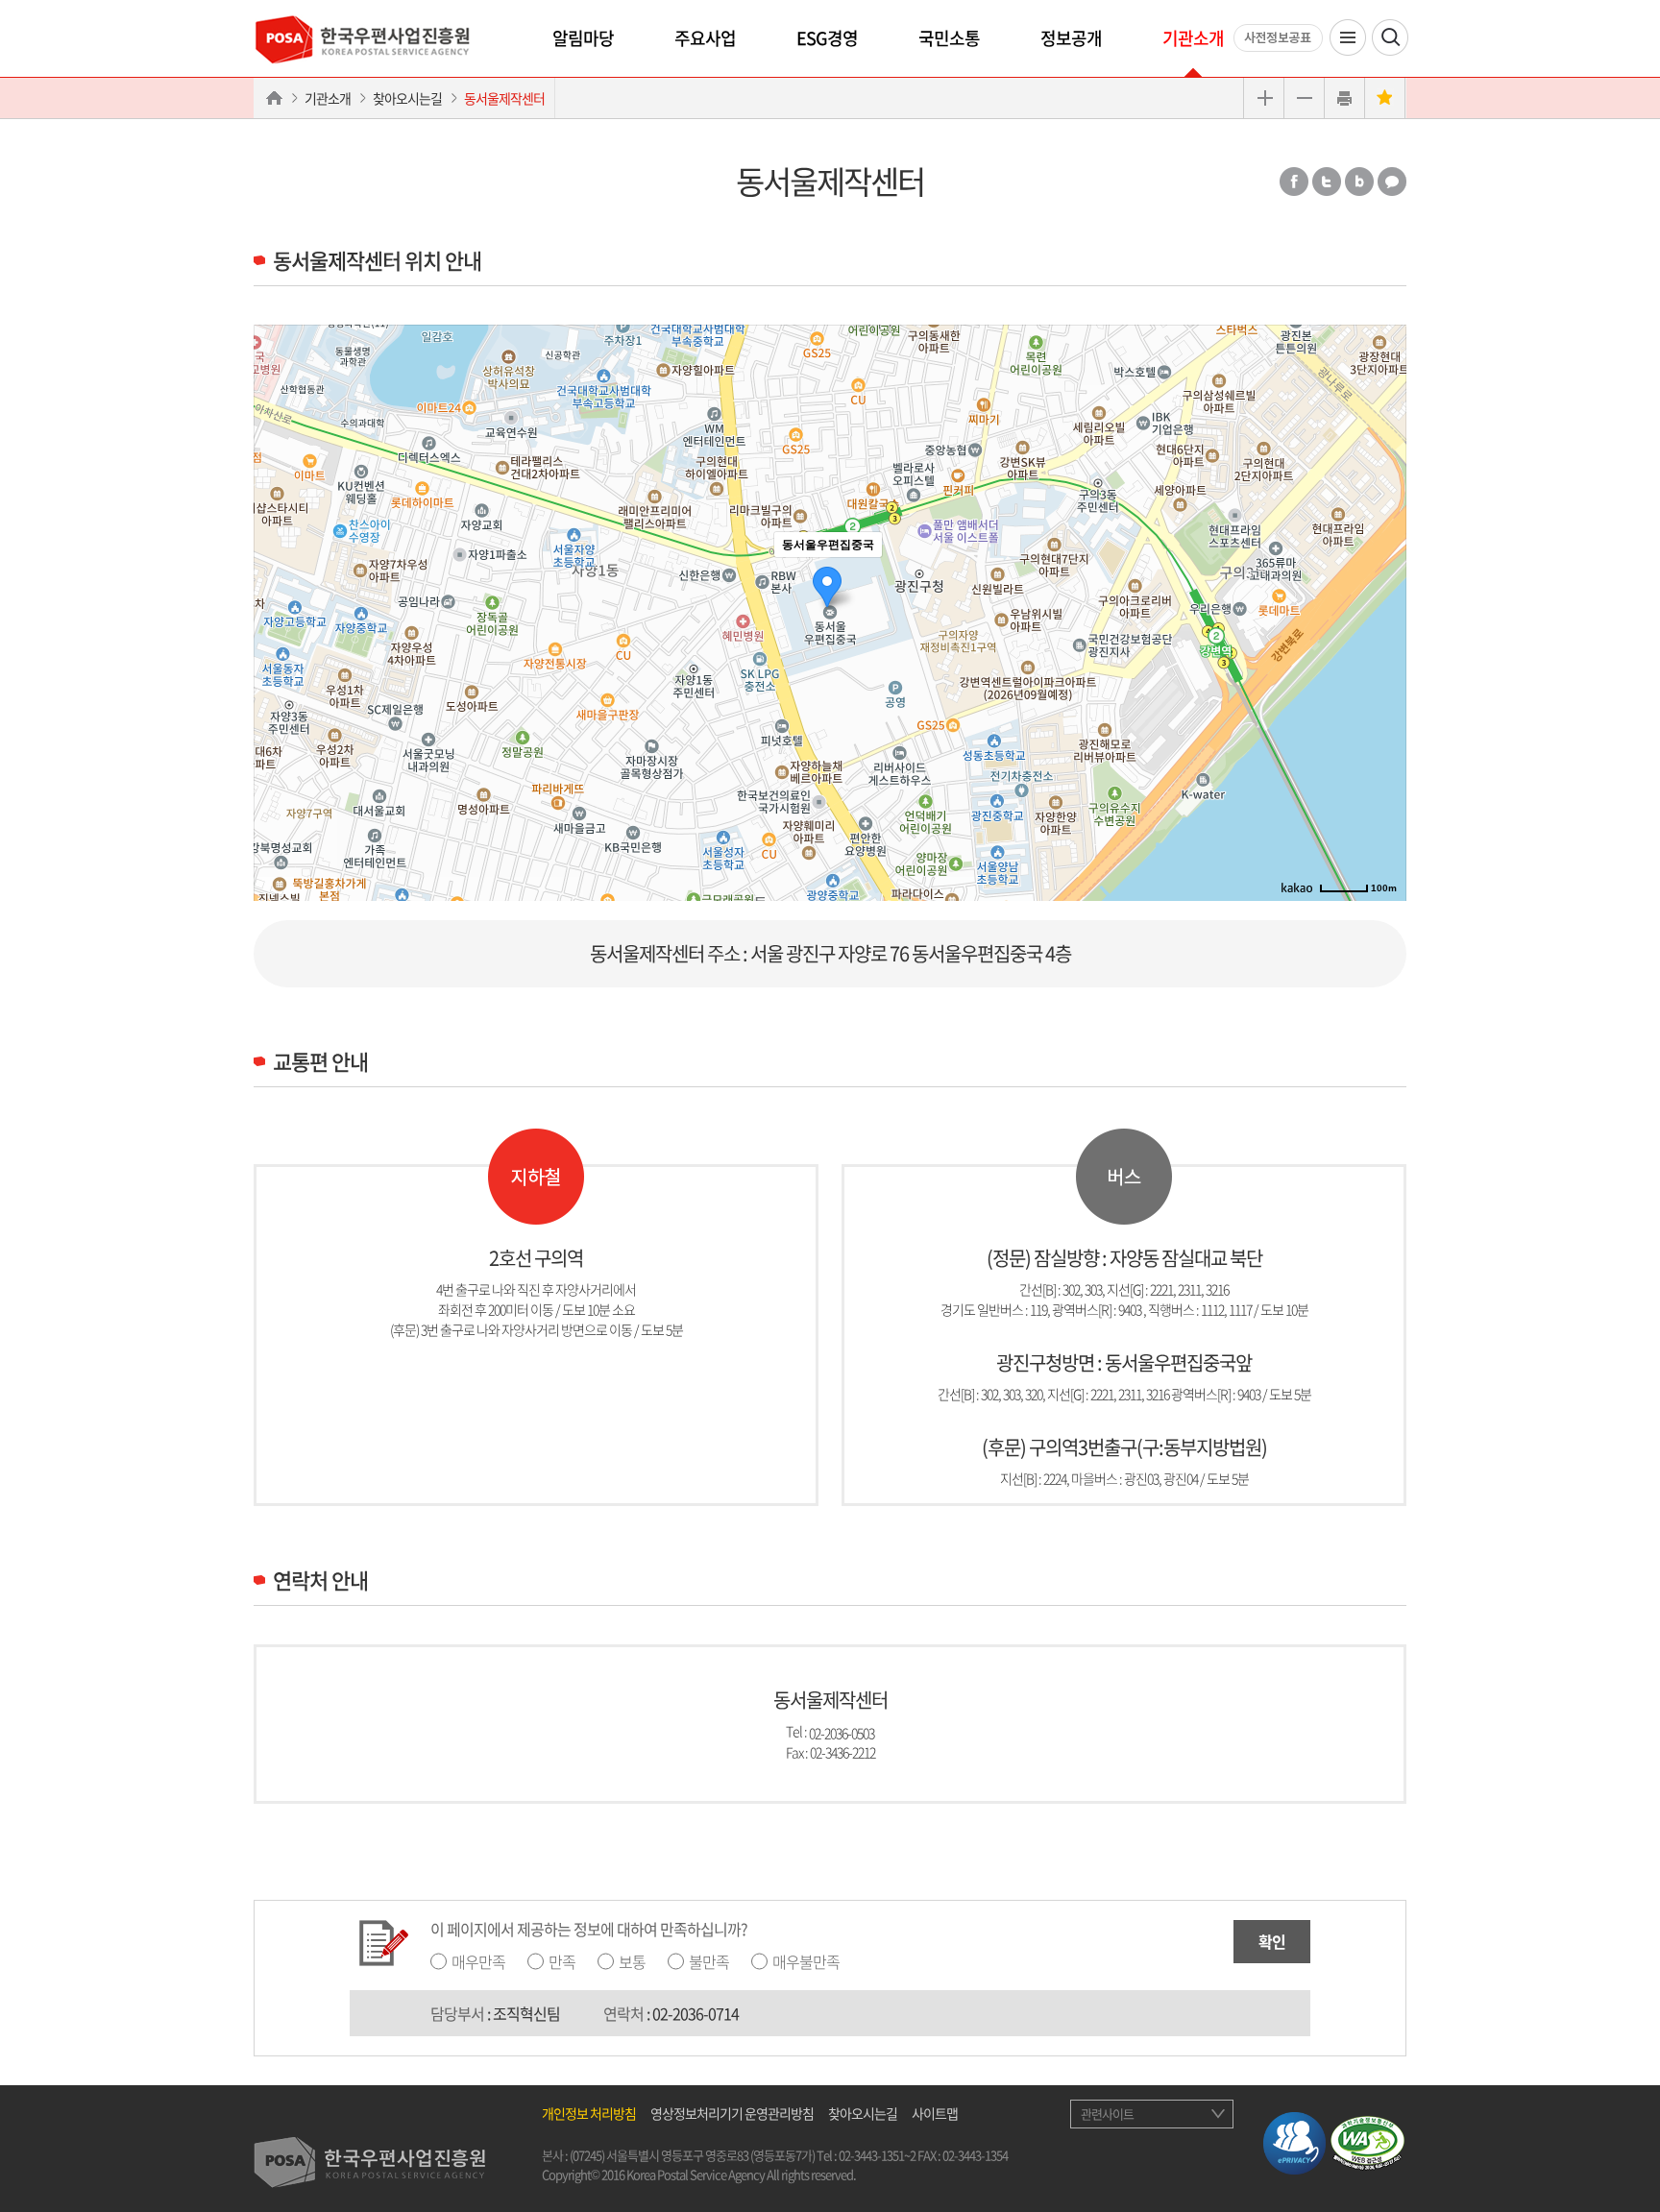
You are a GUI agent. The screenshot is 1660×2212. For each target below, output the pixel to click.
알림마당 (583, 38)
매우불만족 (806, 1961)
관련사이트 (1107, 2114)
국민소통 (949, 38)
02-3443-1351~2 (877, 2155)
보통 (632, 1961)
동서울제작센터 (504, 98)
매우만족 (478, 1961)
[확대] (1382, 578)
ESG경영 (827, 38)
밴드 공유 (1359, 182)
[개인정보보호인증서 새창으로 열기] (1294, 2141)
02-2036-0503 (842, 1732)
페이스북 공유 (1294, 182)
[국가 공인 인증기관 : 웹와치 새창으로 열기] (1367, 2141)
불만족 (709, 1961)
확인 (1272, 1941)
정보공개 (1071, 38)
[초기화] (1382, 646)
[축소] (1382, 610)
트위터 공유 (1327, 182)
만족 (562, 1961)
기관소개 (1193, 38)
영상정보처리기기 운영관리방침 (732, 2113)
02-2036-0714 (696, 2013)
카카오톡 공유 (1392, 182)
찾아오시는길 (407, 98)
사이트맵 (935, 2113)
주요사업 (705, 38)
